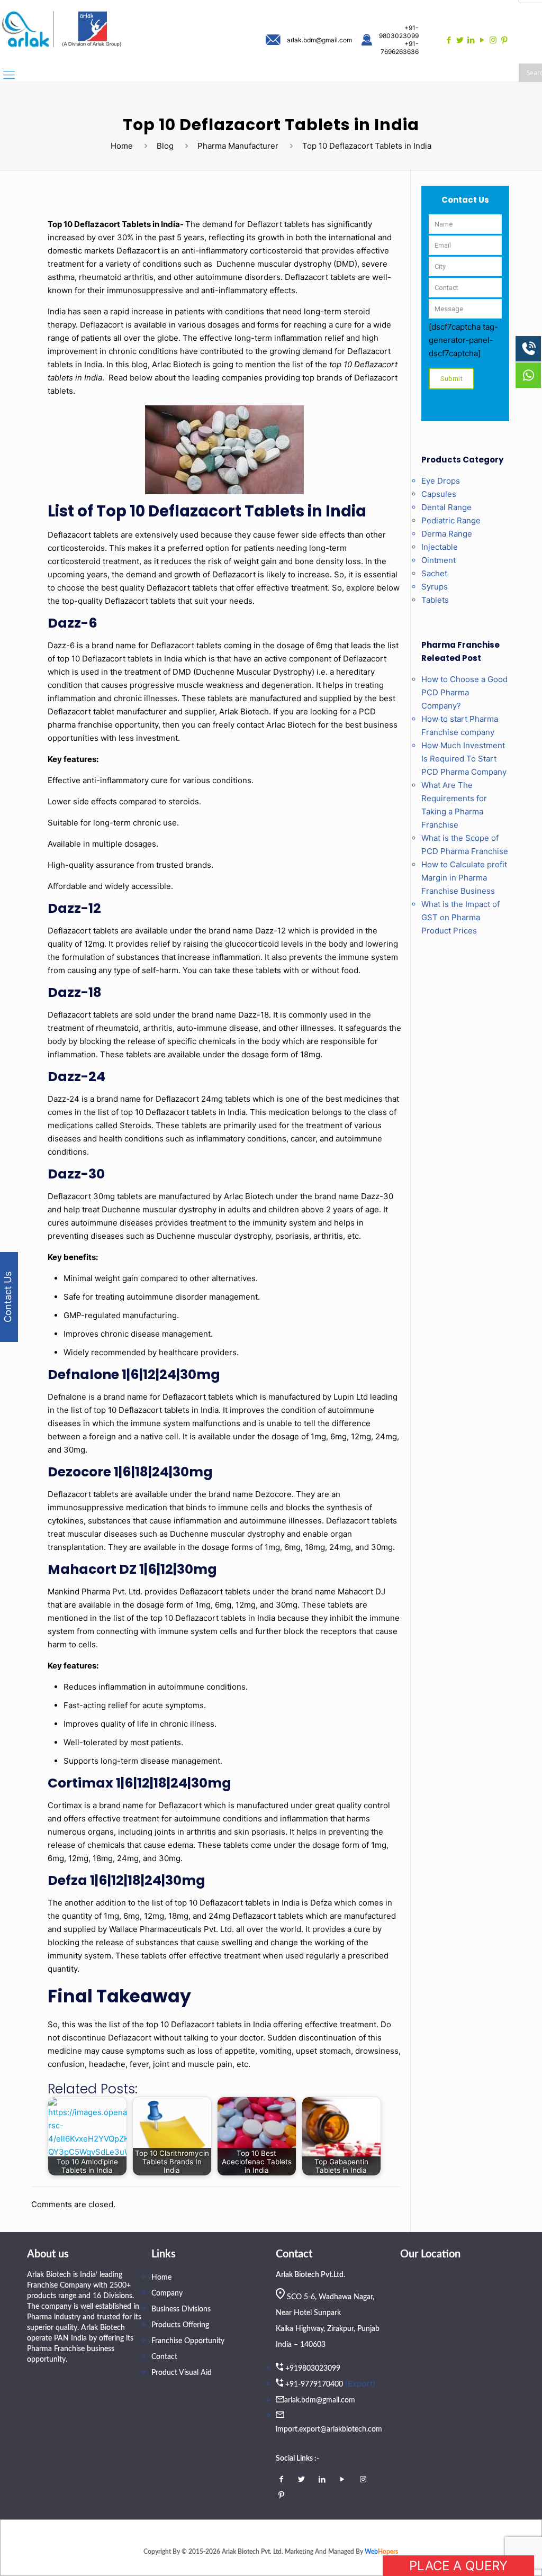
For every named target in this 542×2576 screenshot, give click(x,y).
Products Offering (180, 2325)
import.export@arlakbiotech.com (329, 2429)
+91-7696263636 (400, 48)
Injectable (440, 547)
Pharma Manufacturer (238, 146)
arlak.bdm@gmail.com (319, 40)
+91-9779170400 (314, 2384)
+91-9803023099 (399, 32)
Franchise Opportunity (188, 2341)
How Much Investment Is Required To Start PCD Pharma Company (464, 759)
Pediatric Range (451, 520)
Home (122, 146)
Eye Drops (441, 481)
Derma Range (447, 534)
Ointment (439, 560)
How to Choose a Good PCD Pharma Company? (464, 692)
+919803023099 (313, 2369)
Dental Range (446, 507)
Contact (164, 2357)
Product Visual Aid (182, 2373)
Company (167, 2293)
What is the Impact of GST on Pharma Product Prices (460, 917)
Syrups (435, 587)
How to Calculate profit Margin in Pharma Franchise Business (464, 878)
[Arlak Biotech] (62, 30)
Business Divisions (181, 2309)
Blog (165, 146)
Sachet (434, 573)
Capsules (439, 494)
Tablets (435, 600)
